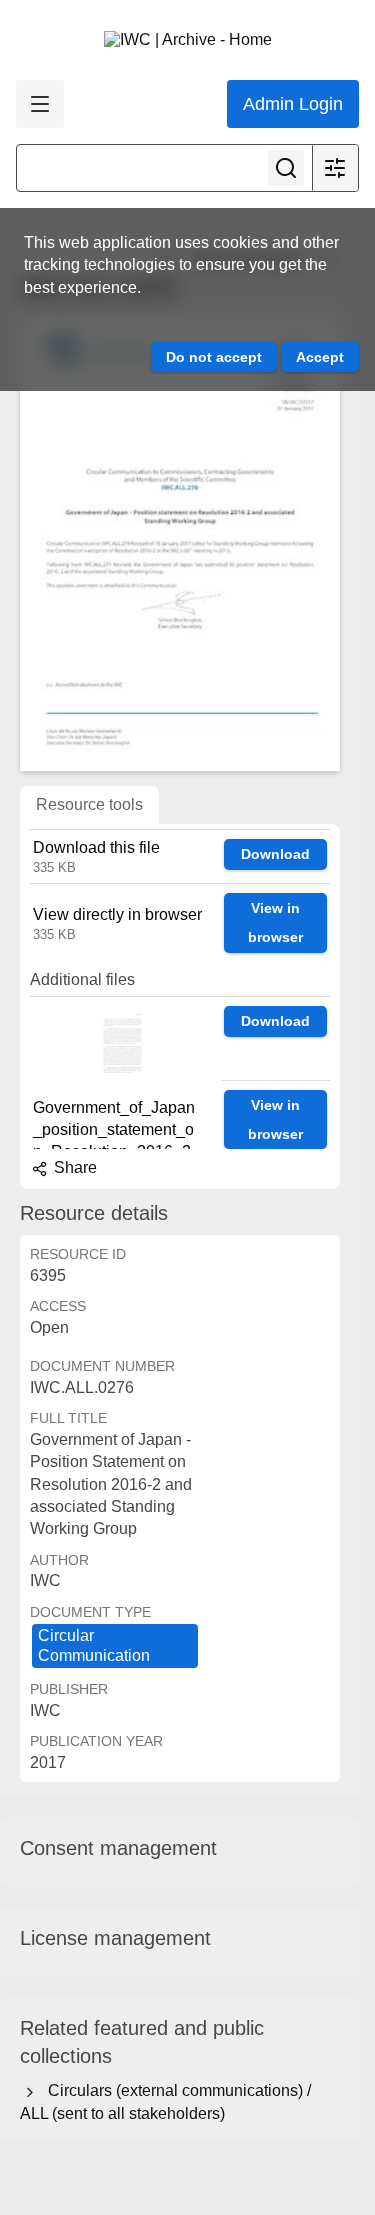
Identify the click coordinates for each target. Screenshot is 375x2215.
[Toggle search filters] (335, 168)
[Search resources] (286, 168)
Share (73, 1167)
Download (275, 854)
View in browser (275, 922)
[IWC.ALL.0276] (180, 543)
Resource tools (89, 804)
